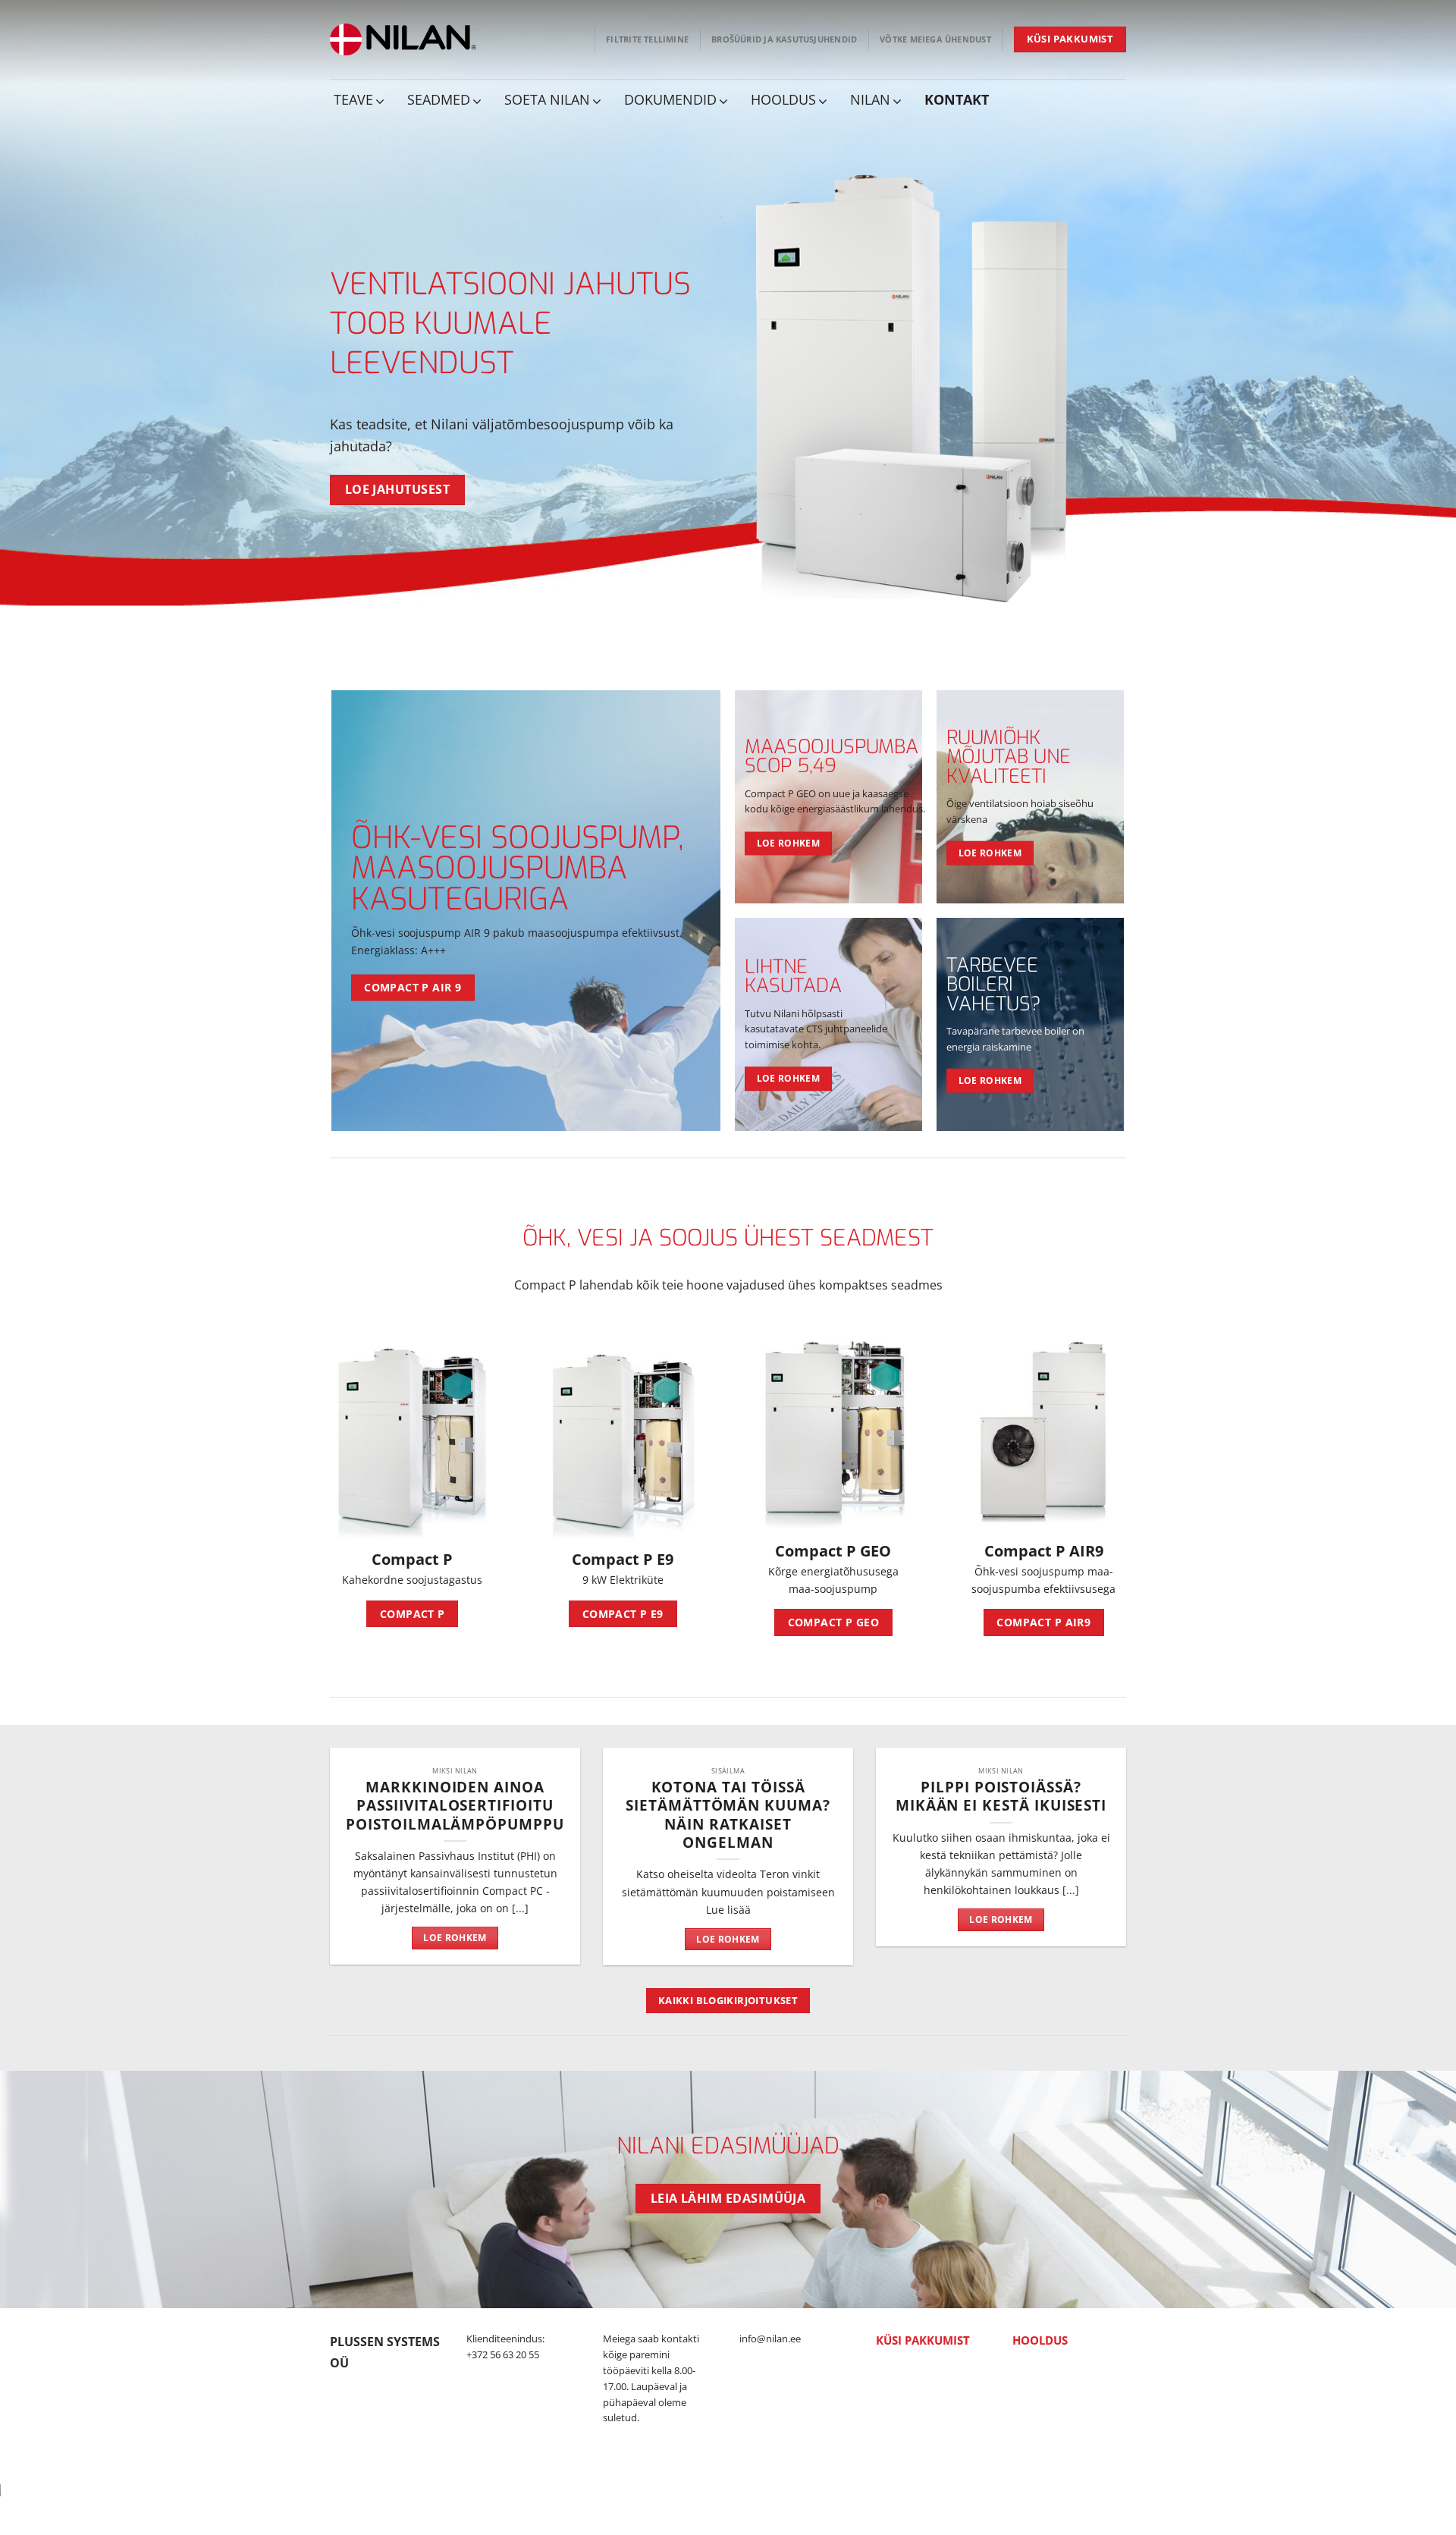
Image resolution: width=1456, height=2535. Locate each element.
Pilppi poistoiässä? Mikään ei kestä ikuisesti (1001, 1796)
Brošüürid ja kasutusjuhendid (784, 39)
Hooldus (1040, 2340)
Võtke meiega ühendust (935, 39)
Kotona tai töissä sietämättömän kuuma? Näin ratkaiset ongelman (728, 1815)
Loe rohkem (455, 1938)
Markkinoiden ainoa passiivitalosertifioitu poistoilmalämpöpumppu (455, 1806)
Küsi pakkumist (923, 2340)
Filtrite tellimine (647, 39)
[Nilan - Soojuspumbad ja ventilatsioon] (403, 39)
